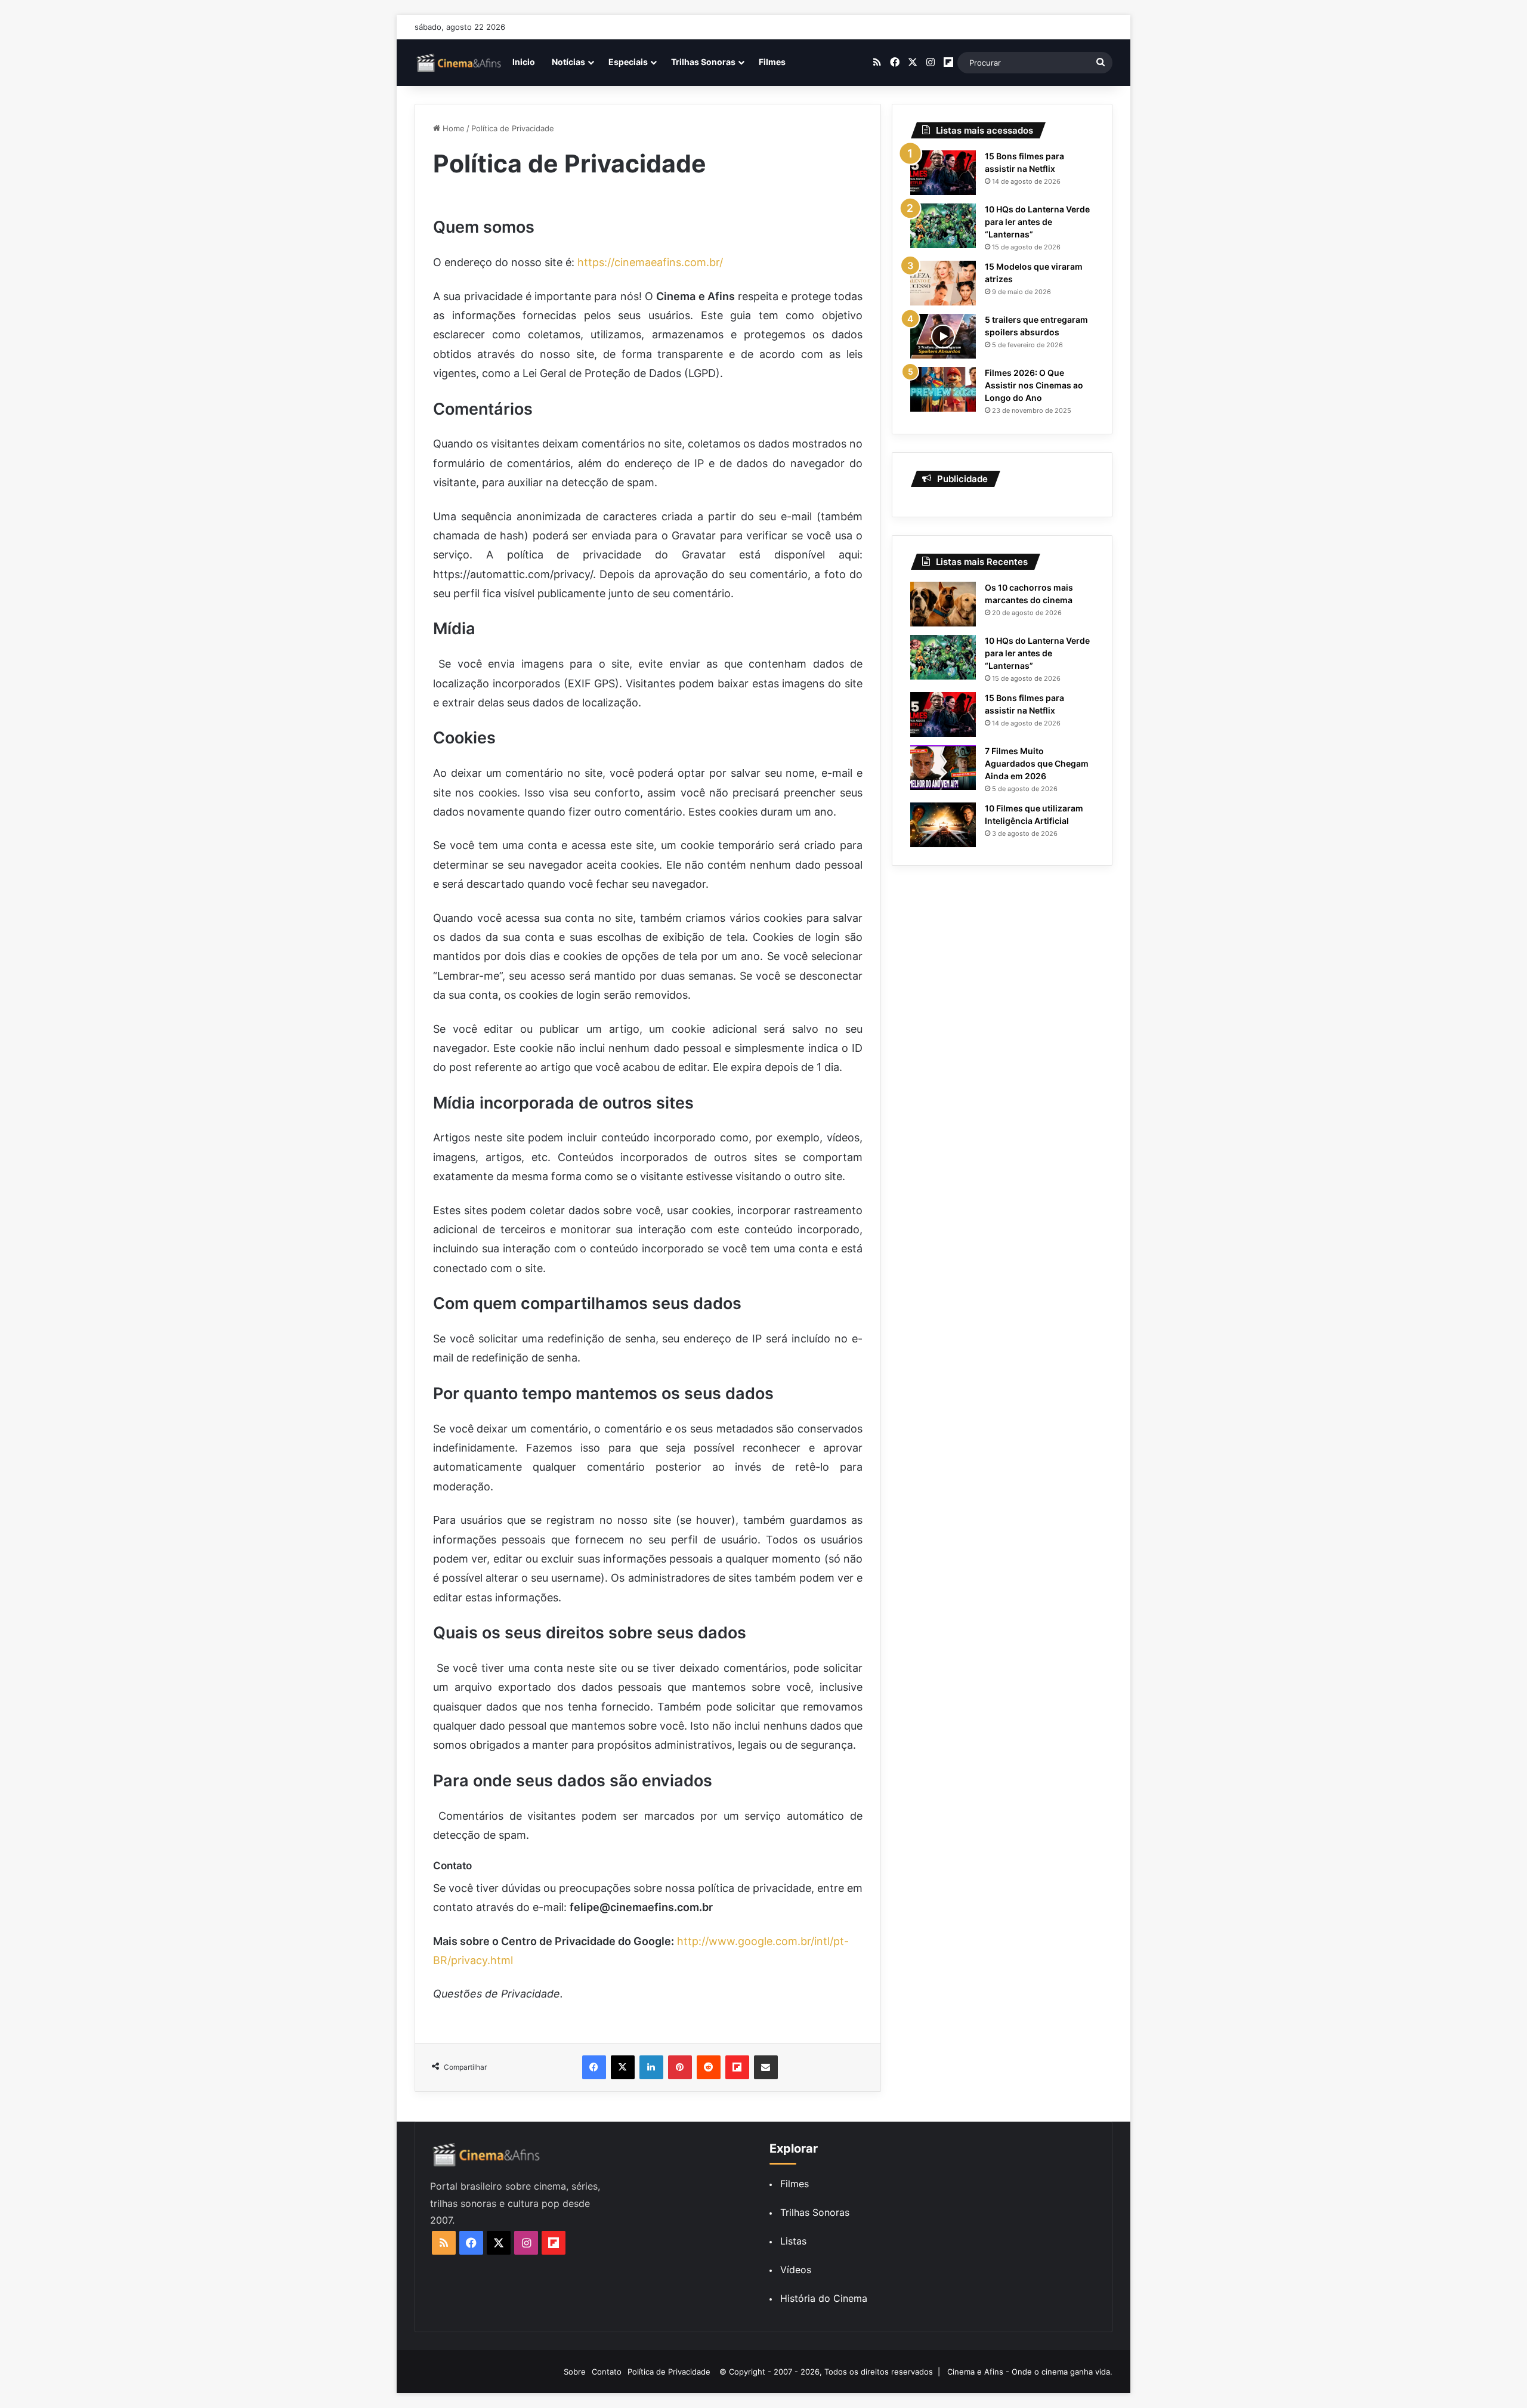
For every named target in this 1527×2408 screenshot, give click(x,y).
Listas (793, 2241)
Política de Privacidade (669, 2372)
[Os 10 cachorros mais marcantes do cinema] (943, 604)
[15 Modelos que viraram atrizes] (943, 283)
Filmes (772, 62)
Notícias (568, 62)
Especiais (628, 62)
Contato (607, 2372)
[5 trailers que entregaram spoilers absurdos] (943, 336)
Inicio (524, 62)
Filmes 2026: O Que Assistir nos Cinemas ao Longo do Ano (1034, 385)
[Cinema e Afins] (459, 63)
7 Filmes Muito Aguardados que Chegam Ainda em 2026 (1037, 763)
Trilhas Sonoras (703, 62)
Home (452, 128)
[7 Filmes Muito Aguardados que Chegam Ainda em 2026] (943, 768)
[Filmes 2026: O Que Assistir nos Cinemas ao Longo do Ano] (943, 389)
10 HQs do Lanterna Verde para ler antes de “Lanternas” (1037, 222)
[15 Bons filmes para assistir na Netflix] (943, 173)
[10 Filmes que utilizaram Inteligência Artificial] (943, 825)
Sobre (575, 2372)
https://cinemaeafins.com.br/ (650, 262)
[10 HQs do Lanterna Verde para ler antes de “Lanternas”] (943, 226)
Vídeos (796, 2270)
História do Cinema (824, 2298)
